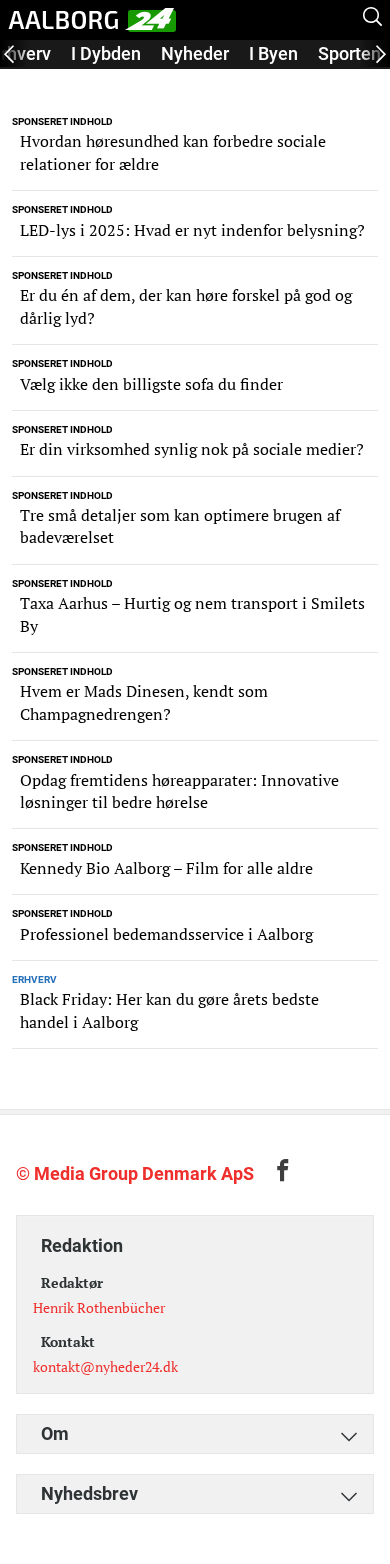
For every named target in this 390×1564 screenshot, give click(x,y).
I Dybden (106, 53)
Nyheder (195, 53)
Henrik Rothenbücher (99, 1307)
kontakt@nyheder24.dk (105, 1366)
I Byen (273, 53)
